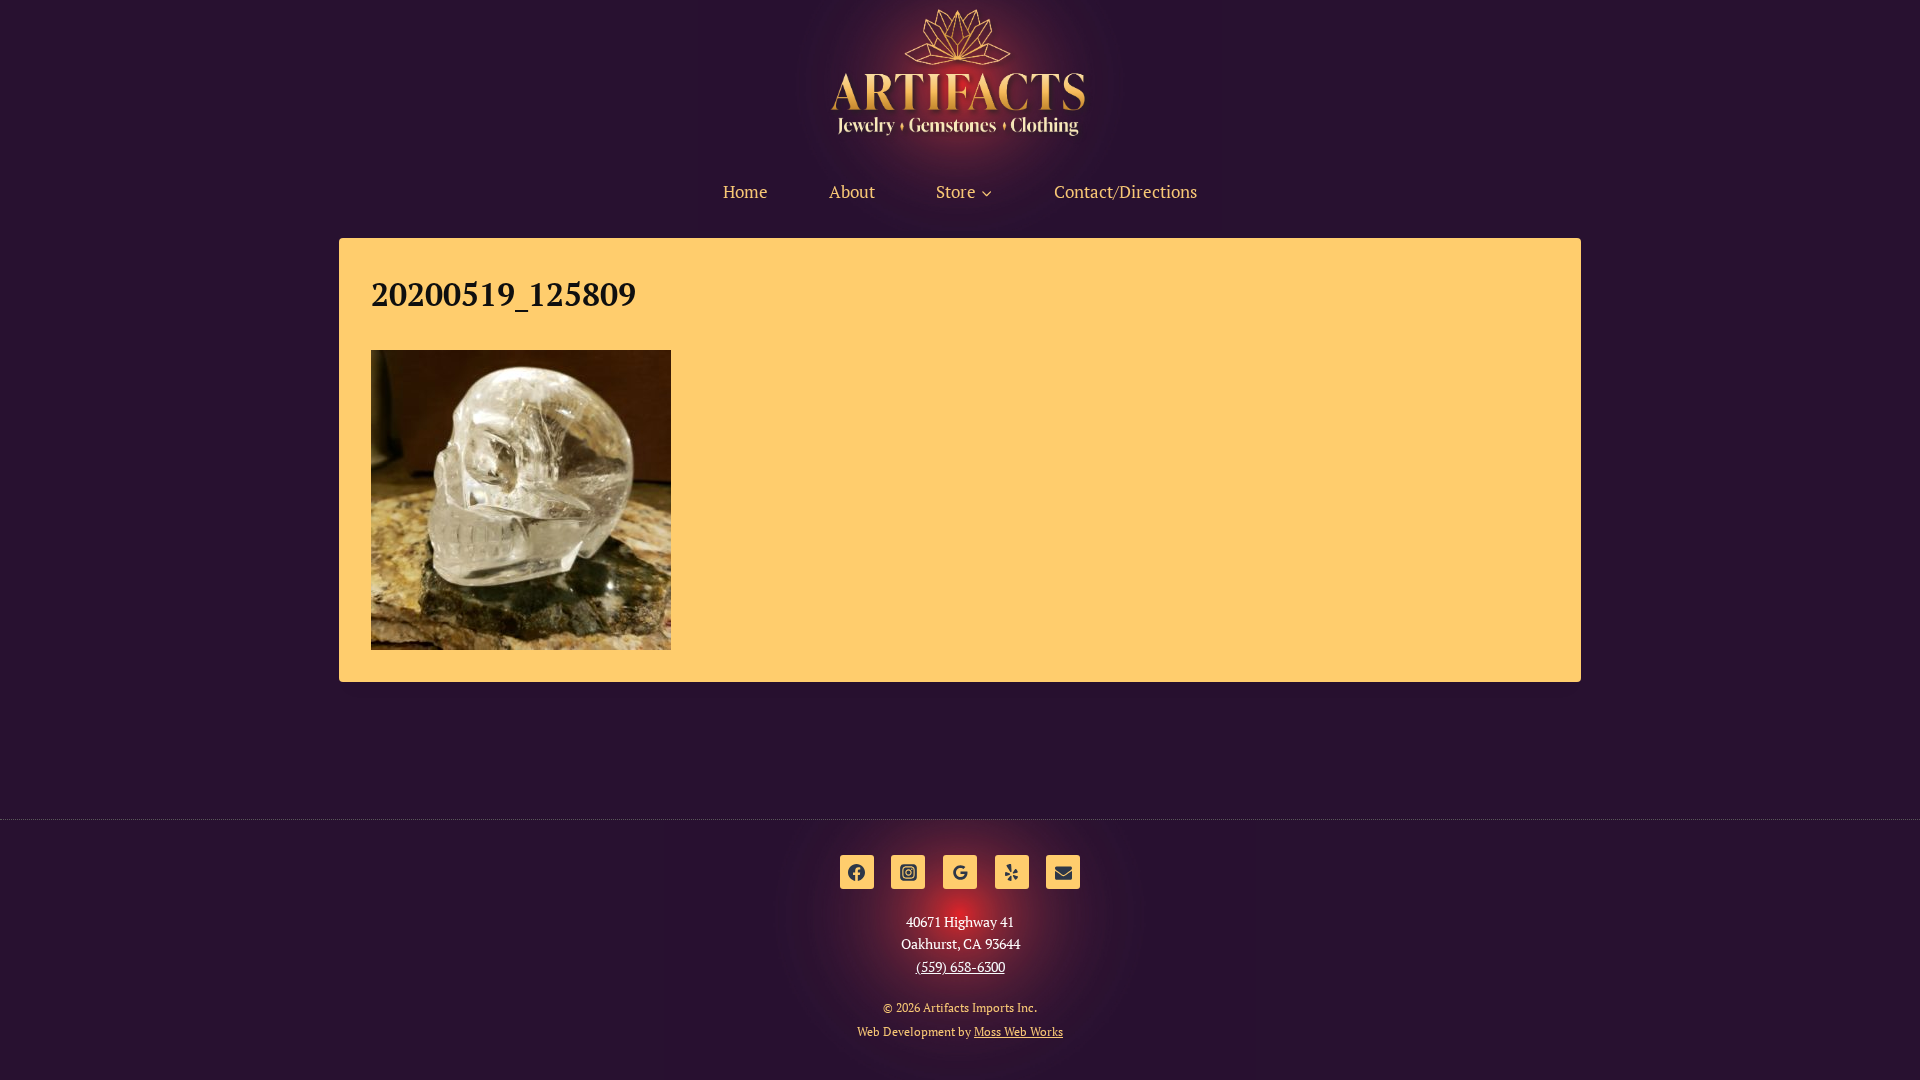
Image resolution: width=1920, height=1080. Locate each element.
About (852, 191)
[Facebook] (857, 872)
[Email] (1063, 872)
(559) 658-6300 (960, 966)
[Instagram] (908, 872)
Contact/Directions (1125, 191)
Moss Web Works (1018, 1031)
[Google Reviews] (960, 872)
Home (745, 191)
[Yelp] (1012, 872)
